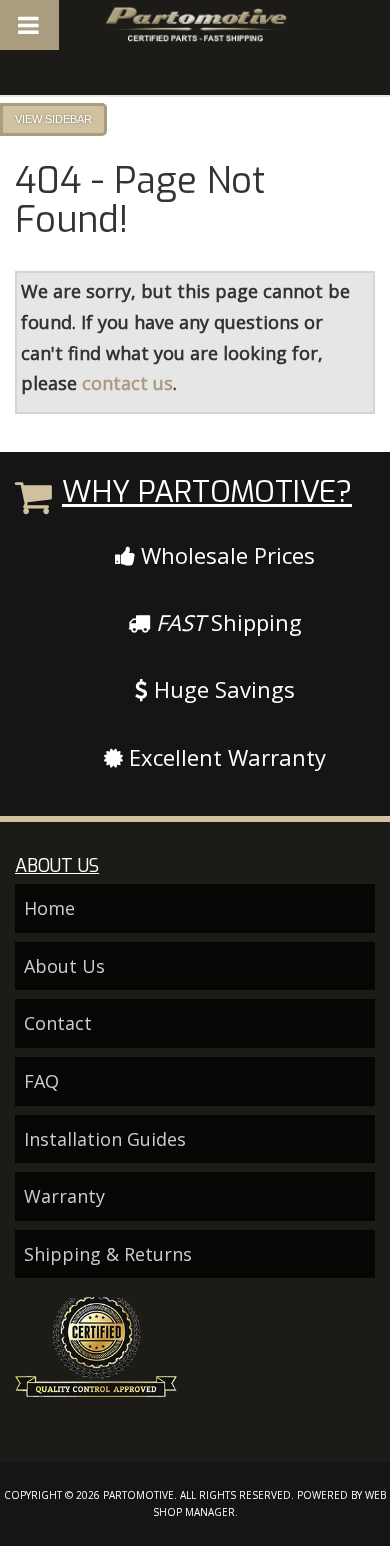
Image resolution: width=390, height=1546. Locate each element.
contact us (127, 383)
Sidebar (68, 119)
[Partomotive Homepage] (195, 25)
